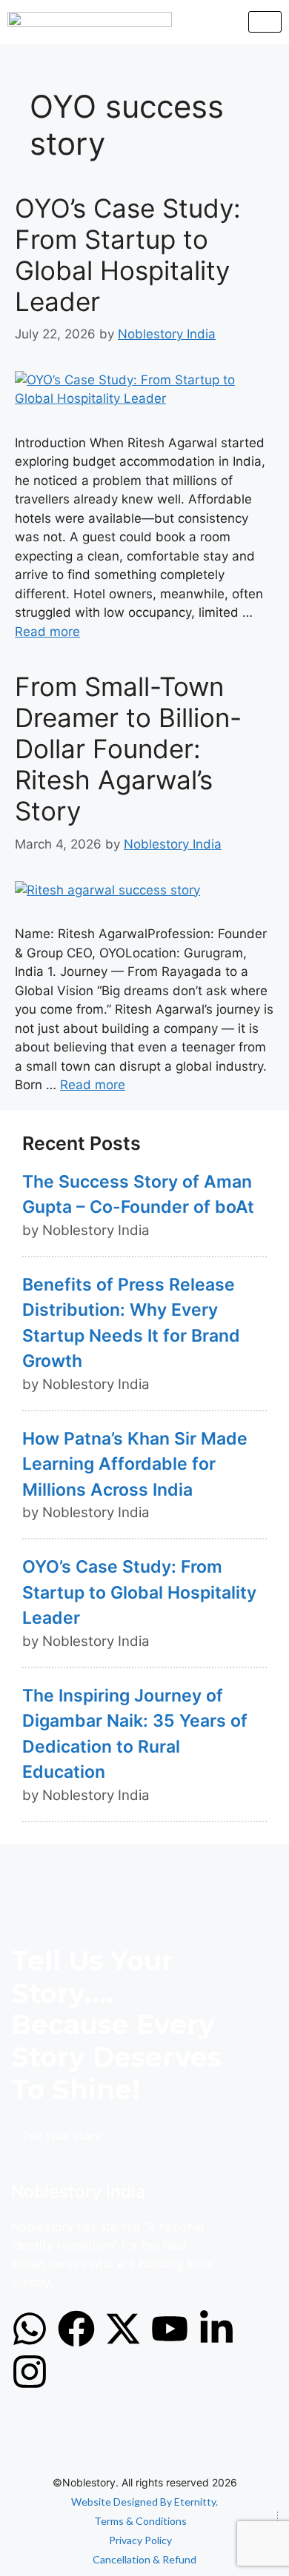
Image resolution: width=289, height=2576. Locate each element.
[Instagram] (30, 2372)
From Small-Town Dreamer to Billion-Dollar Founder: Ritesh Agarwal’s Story (128, 749)
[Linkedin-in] (216, 2329)
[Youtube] (170, 2329)
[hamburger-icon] (265, 22)
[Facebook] (76, 2329)
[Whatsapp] (30, 2329)
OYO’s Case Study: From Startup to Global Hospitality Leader (128, 255)
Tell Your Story (62, 2136)
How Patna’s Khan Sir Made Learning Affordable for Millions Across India (135, 1464)
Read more (47, 632)
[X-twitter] (123, 2329)
